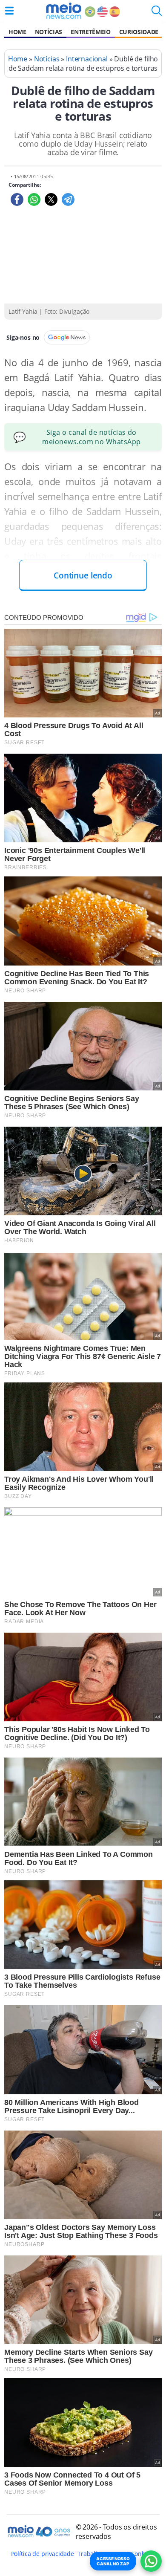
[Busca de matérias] (157, 13)
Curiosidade (139, 32)
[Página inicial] (64, 11)
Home (17, 32)
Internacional (87, 59)
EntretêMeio (90, 32)
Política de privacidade (43, 2554)
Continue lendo (83, 575)
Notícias (49, 32)
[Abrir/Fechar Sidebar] (9, 11)
